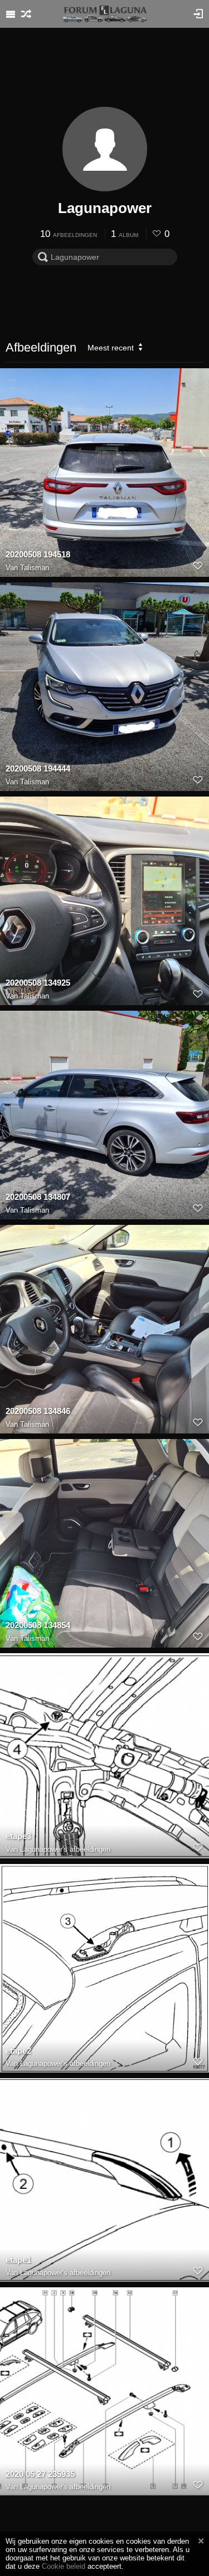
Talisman (35, 568)
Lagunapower (105, 208)
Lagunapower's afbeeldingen (65, 1849)
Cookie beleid (64, 2566)
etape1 (18, 2260)
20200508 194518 (38, 554)
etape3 (18, 1836)
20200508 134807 (38, 1197)
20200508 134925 (38, 983)
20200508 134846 (38, 1411)
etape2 (18, 2051)
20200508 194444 (38, 768)
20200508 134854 (38, 1625)
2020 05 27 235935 (40, 2474)
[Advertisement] (105, 70)
